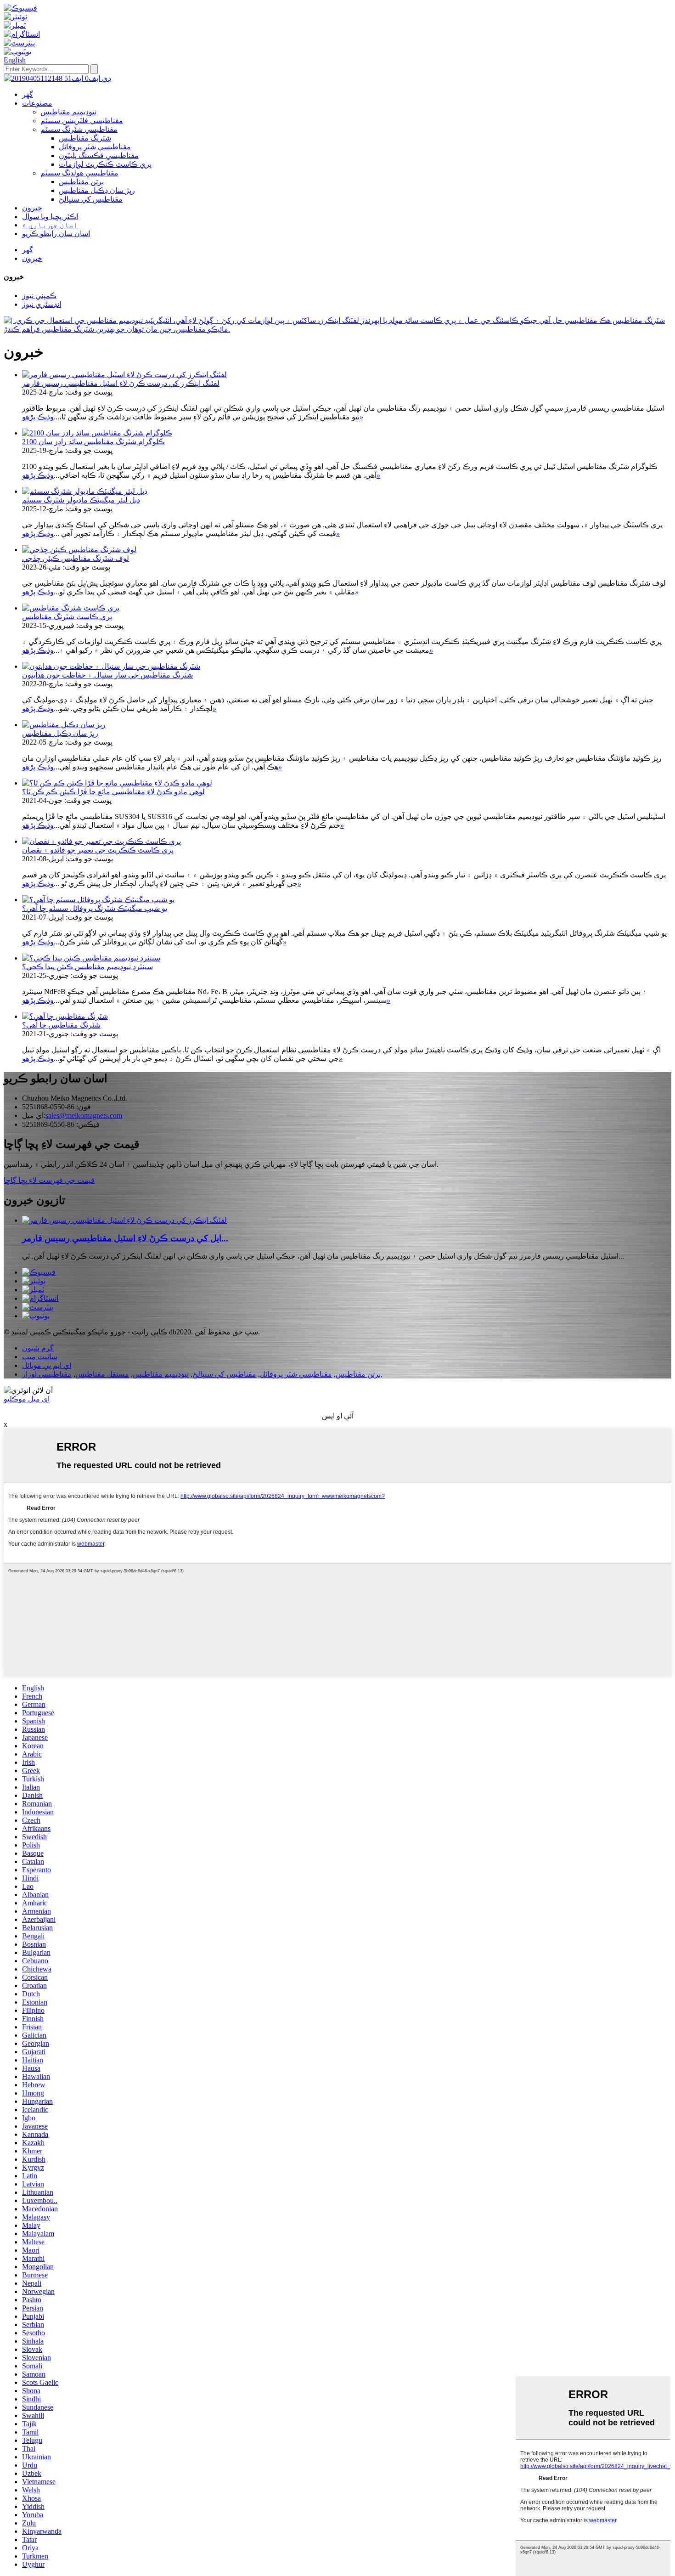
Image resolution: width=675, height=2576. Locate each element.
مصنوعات (37, 103)
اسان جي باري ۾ (50, 225)
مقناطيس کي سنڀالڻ (91, 199)
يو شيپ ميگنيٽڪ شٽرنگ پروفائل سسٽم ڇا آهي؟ (95, 908)
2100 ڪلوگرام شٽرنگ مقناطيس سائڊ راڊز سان (93, 442)
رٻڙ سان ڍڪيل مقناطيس (97, 190)
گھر (28, 94)
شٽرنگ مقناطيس (85, 138)
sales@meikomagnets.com (84, 1116)
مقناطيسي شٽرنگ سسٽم (79, 129)
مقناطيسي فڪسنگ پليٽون (99, 155)
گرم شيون (38, 1348)
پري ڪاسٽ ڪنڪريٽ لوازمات (105, 164)
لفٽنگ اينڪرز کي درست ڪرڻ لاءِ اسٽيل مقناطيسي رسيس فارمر (121, 383)
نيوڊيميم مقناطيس (68, 112)
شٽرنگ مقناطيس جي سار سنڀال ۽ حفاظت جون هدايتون (107, 675)
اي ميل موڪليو (27, 1399)
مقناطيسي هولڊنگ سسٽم (79, 173)
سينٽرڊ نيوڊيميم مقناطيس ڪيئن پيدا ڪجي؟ (87, 967)
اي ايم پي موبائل (47, 1365)
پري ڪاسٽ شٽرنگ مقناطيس (67, 617)
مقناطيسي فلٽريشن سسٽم (82, 121)
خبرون (32, 208)
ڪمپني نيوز (39, 296)
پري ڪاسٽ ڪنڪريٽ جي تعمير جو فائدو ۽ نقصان (98, 850)
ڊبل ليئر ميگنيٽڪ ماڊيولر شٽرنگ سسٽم (81, 500)
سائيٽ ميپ (40, 1357)
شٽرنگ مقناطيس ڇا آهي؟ (61, 1025)
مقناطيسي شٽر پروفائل (95, 147)
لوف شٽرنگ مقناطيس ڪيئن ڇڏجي (76, 558)
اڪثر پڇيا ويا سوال (50, 217)
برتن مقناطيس (81, 182)
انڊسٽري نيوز (42, 304)
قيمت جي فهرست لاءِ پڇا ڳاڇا (49, 1180)
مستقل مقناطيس (102, 1374)
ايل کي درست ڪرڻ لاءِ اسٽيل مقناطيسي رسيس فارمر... (125, 1238)
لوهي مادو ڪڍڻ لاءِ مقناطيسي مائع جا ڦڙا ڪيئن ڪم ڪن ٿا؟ (113, 792)
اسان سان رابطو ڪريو (56, 234)
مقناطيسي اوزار (47, 1374)
